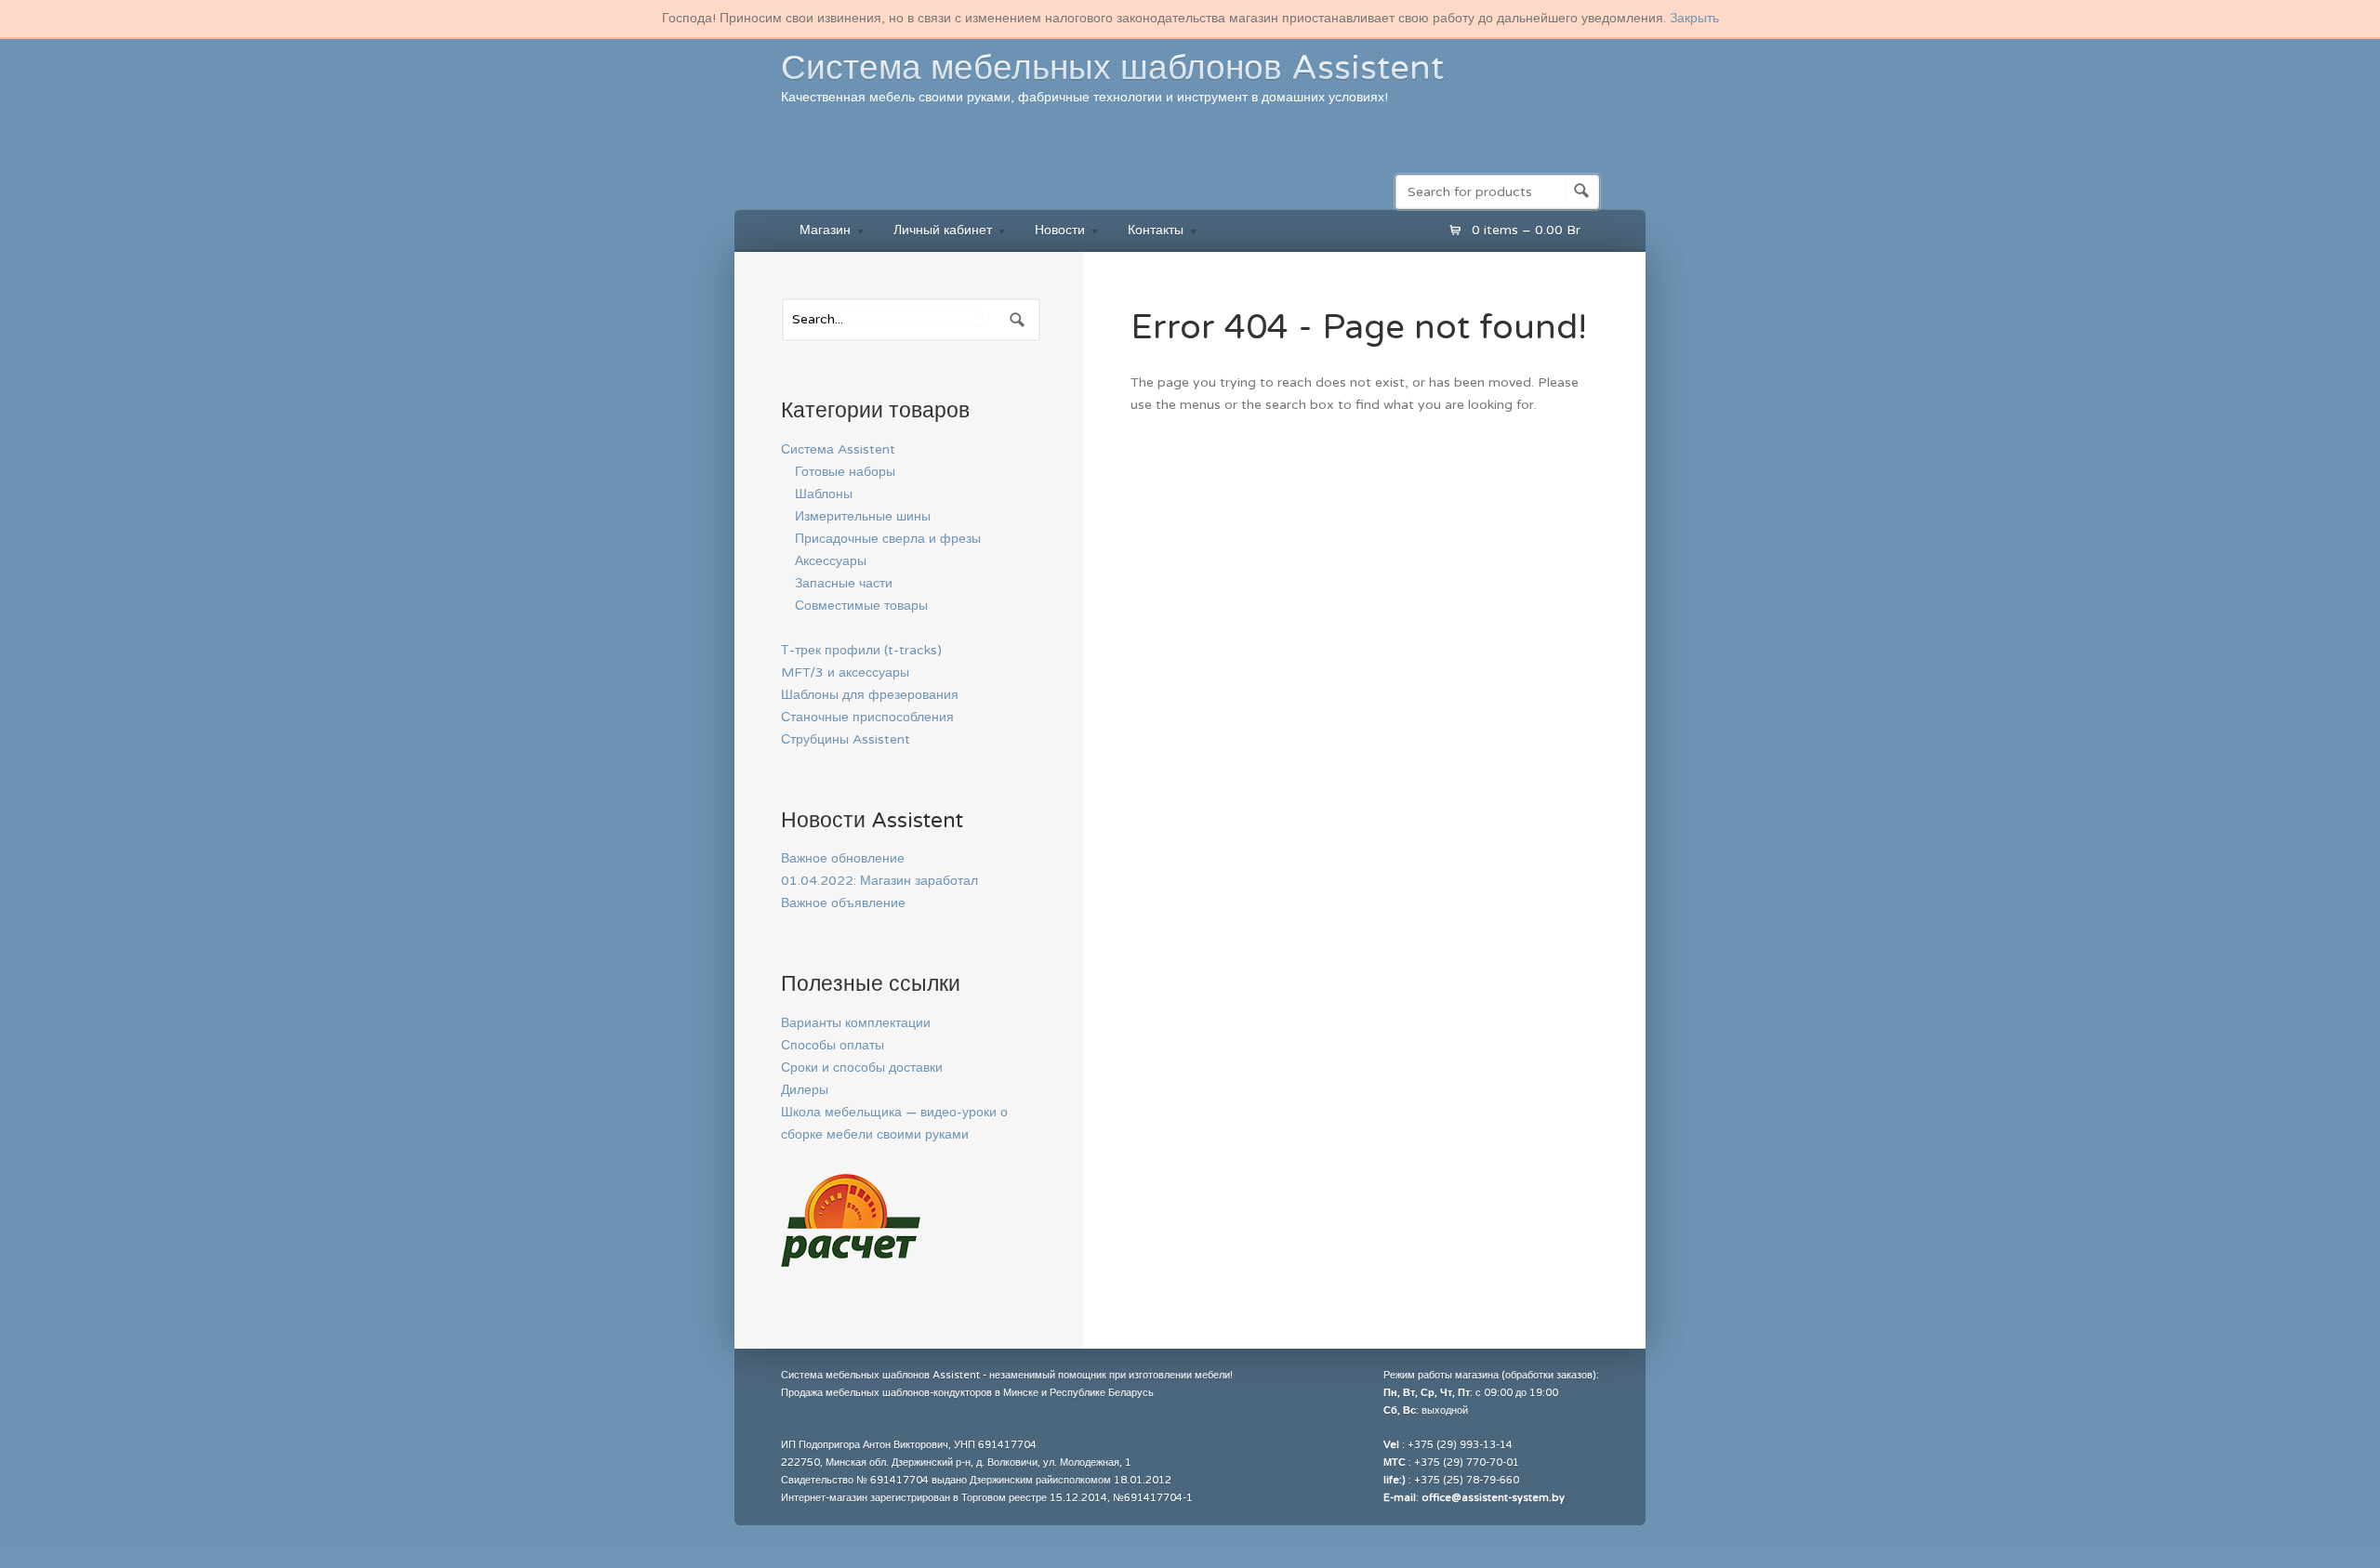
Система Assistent (838, 449)
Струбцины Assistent (846, 739)
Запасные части (844, 583)
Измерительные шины (863, 516)
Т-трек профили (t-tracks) (861, 650)
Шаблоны (824, 494)
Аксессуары (831, 561)
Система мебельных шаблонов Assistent (1112, 68)
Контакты (1146, 233)
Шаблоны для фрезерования (870, 695)
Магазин (816, 233)
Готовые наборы (845, 472)
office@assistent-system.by (1493, 1498)
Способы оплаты (833, 1045)
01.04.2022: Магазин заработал (879, 881)
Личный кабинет (933, 233)
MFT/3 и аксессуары (845, 672)
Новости (1051, 233)
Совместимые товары (861, 606)
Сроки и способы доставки (862, 1067)
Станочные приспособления (867, 717)
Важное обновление (843, 858)
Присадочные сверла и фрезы (888, 539)
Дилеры (805, 1090)
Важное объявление (843, 903)
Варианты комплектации (856, 1023)
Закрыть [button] (1694, 18)
